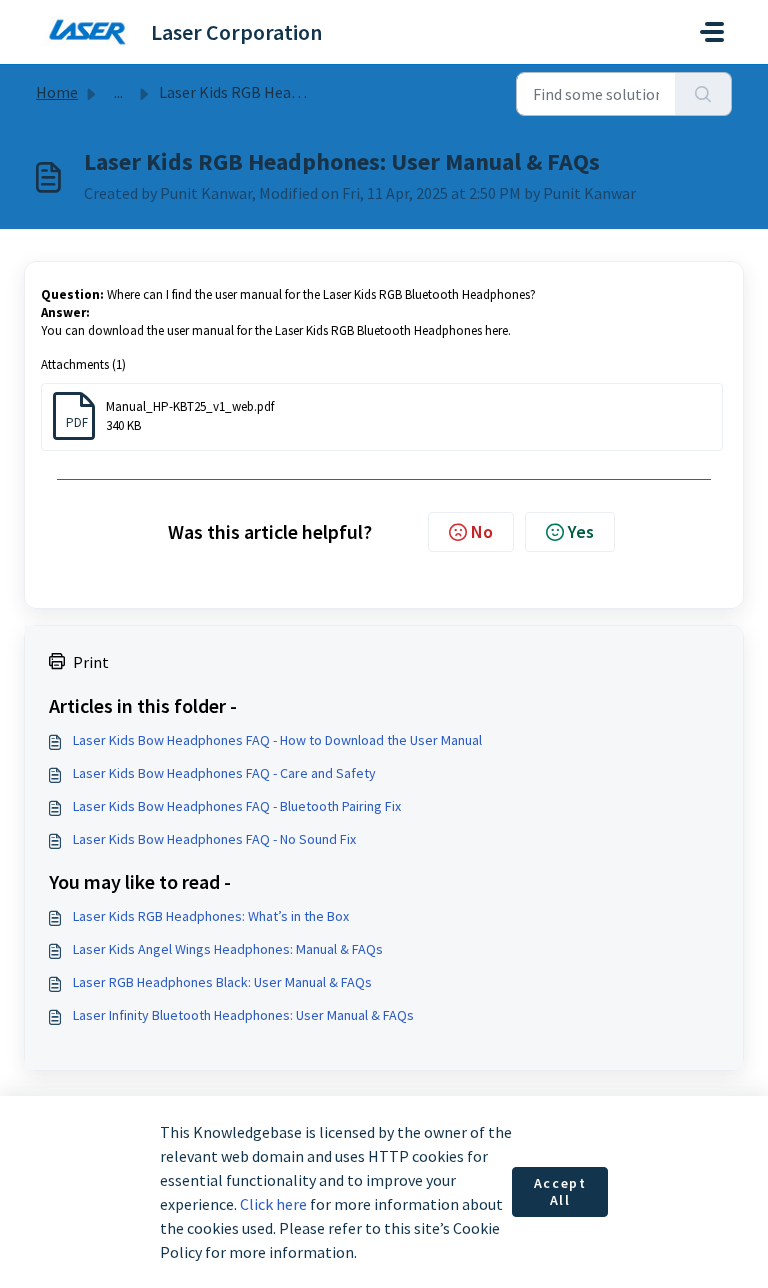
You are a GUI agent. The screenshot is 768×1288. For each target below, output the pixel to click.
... (118, 92)
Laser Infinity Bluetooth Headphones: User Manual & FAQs (243, 1015)
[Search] (703, 94)
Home (57, 92)
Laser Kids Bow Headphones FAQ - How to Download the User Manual (277, 740)
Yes (581, 531)
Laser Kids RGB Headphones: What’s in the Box (211, 916)
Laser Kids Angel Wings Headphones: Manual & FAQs (228, 949)
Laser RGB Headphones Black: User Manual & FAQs (222, 982)
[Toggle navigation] (712, 32)
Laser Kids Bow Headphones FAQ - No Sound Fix (214, 839)
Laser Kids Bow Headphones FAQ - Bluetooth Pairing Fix (237, 806)
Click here (273, 1204)
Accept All (560, 1192)
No (482, 531)
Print (91, 662)
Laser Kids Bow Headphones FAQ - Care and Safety (224, 773)
